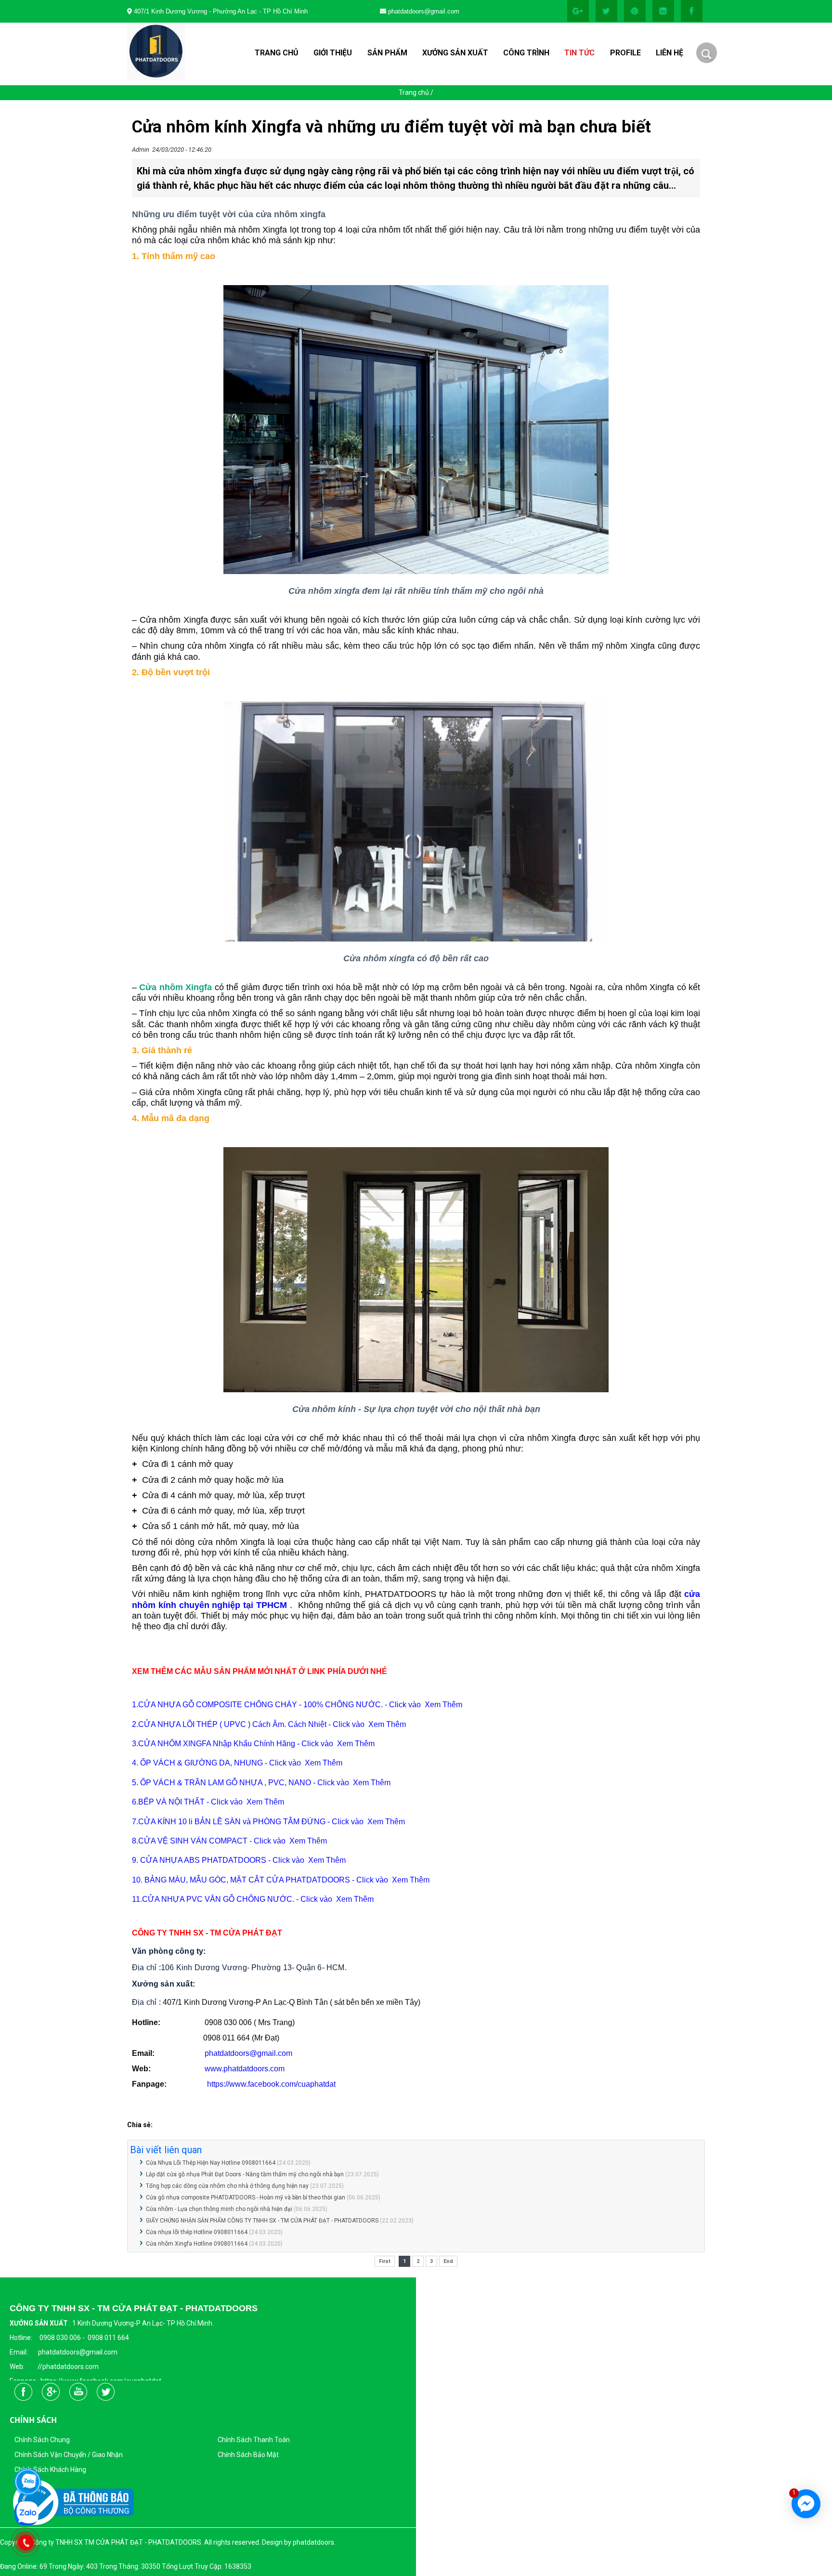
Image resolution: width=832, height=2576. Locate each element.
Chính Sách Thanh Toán (254, 2440)
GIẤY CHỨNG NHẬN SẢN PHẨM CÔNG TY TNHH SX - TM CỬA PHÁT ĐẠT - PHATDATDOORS (262, 2221)
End (448, 2261)
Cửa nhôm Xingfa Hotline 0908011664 (197, 2244)
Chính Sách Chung (42, 2440)
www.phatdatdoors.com (245, 2069)
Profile (625, 53)
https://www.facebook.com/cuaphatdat (271, 2084)
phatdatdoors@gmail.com (248, 2053)
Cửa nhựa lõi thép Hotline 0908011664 (197, 2232)
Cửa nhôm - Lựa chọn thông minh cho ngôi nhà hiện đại (219, 2209)
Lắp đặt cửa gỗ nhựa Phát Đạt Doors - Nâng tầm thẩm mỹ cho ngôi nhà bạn (245, 2174)
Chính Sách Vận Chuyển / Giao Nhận (69, 2455)
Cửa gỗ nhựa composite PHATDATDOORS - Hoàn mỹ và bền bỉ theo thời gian (246, 2197)
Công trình (526, 53)
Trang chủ (277, 53)
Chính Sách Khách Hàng (50, 2470)
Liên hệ (669, 53)
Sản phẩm (387, 53)
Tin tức (579, 53)
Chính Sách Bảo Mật (248, 2455)
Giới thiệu (333, 53)
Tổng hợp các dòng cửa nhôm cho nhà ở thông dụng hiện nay (227, 2186)
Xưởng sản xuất (455, 53)
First (385, 2261)
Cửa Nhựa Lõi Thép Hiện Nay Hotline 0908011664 (211, 2163)
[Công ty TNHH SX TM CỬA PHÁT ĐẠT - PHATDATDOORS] (579, 20)
